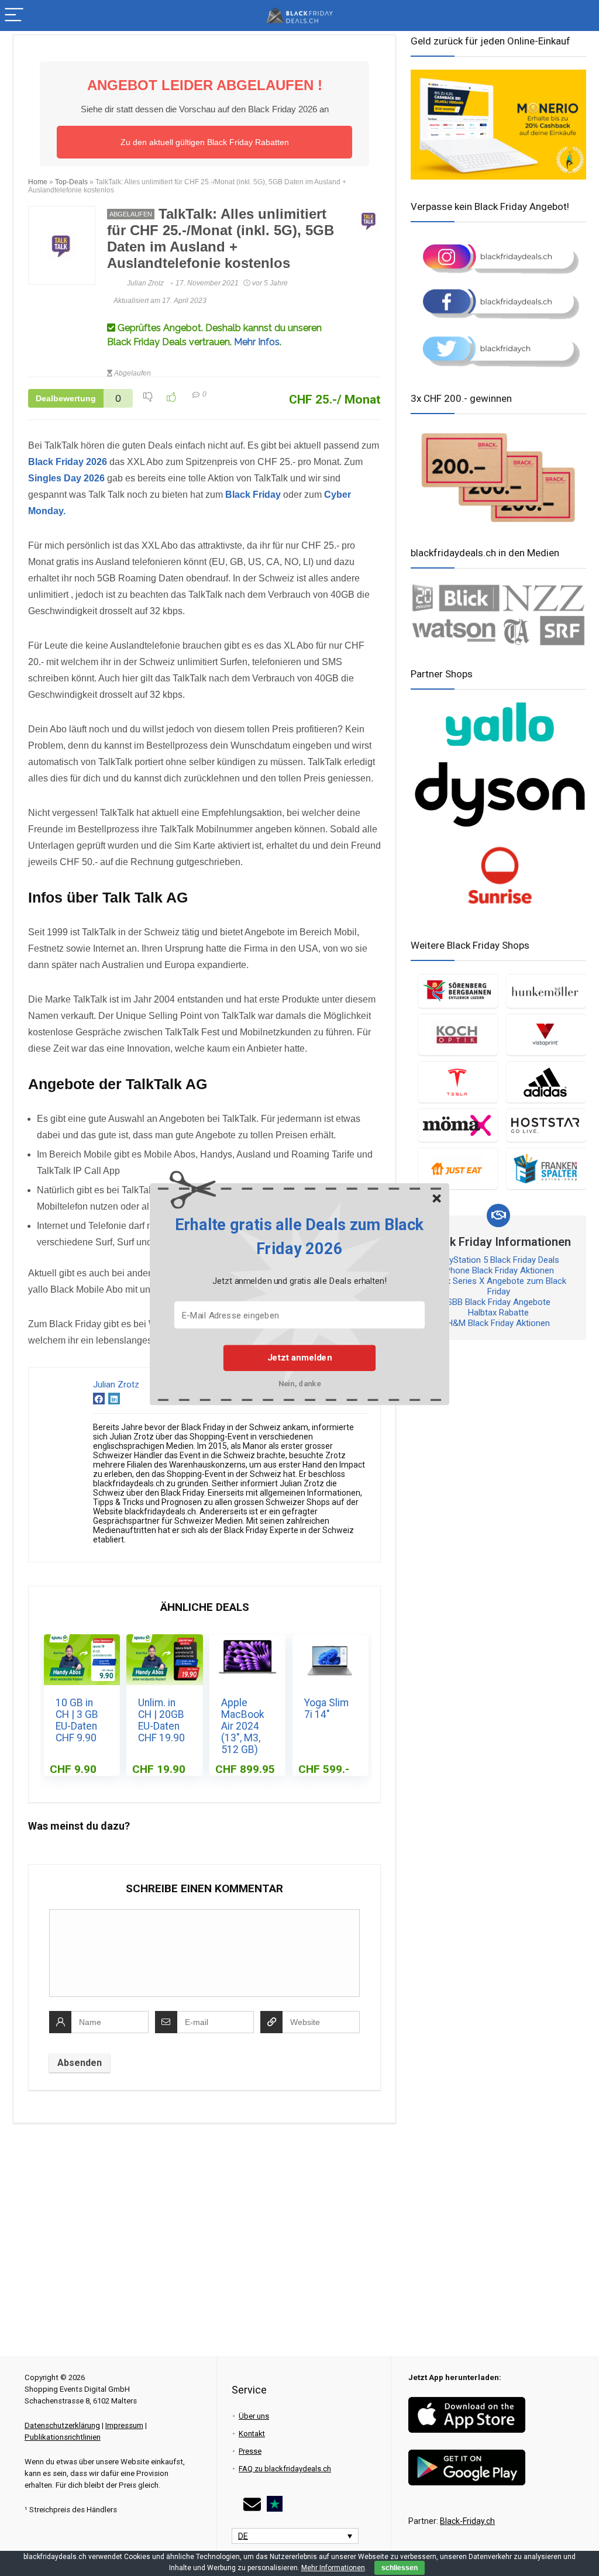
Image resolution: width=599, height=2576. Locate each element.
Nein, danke (300, 1383)
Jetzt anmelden (299, 1358)
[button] (299, 1237)
